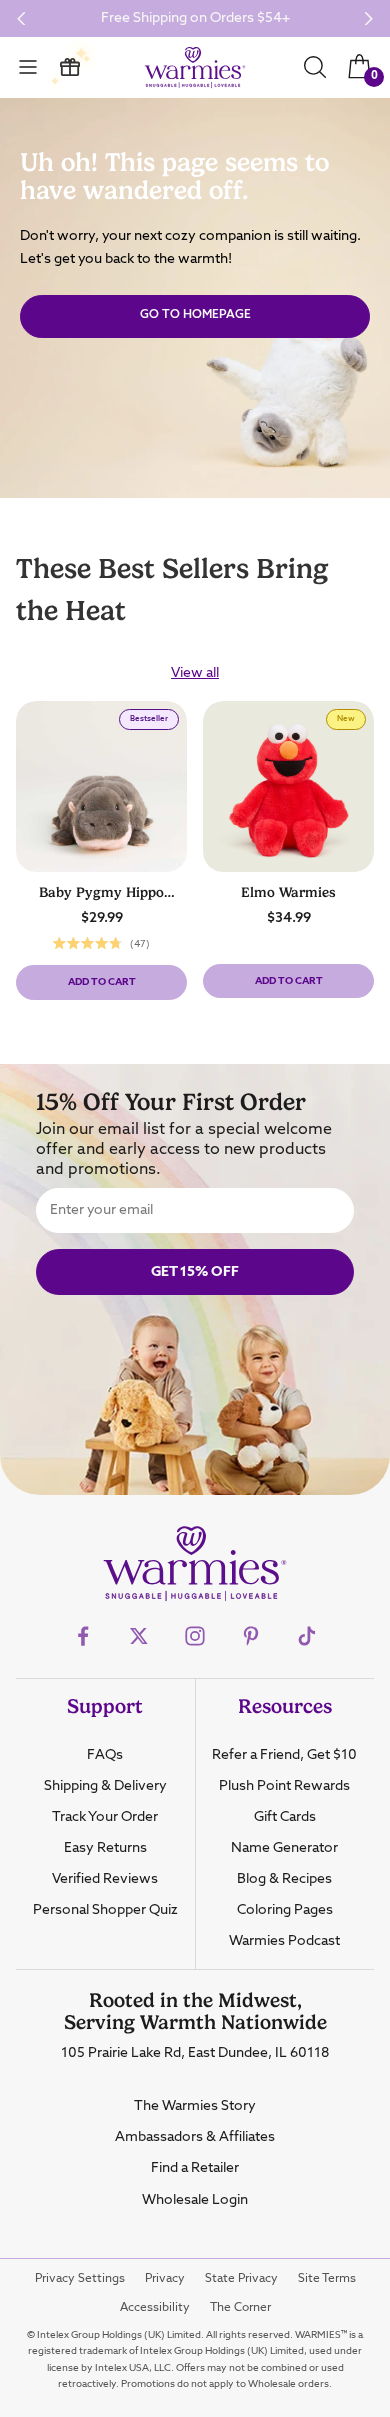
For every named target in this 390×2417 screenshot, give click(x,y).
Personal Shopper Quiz (105, 1910)
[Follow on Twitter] (139, 1636)
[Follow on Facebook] (83, 1636)
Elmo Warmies (288, 892)
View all (195, 673)
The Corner (240, 2308)
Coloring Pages (285, 1910)
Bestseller (154, 722)
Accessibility (155, 2308)
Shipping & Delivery (105, 1786)
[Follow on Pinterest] (251, 1636)
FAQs (105, 1755)
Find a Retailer (195, 2168)
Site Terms (327, 2279)
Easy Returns (105, 1848)
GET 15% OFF (195, 1272)
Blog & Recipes (284, 1879)
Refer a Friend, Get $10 (284, 1755)
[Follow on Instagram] (195, 1636)
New (351, 722)
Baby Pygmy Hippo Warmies (101, 893)
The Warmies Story (195, 2106)
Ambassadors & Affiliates (195, 2137)
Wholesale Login (195, 2200)
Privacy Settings (80, 2279)
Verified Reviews (105, 1879)
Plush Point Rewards (284, 1786)
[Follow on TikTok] (307, 1636)
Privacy (165, 2279)
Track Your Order (105, 1817)
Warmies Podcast (284, 1941)
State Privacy (241, 2279)
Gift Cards (285, 1817)
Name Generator (284, 1848)
